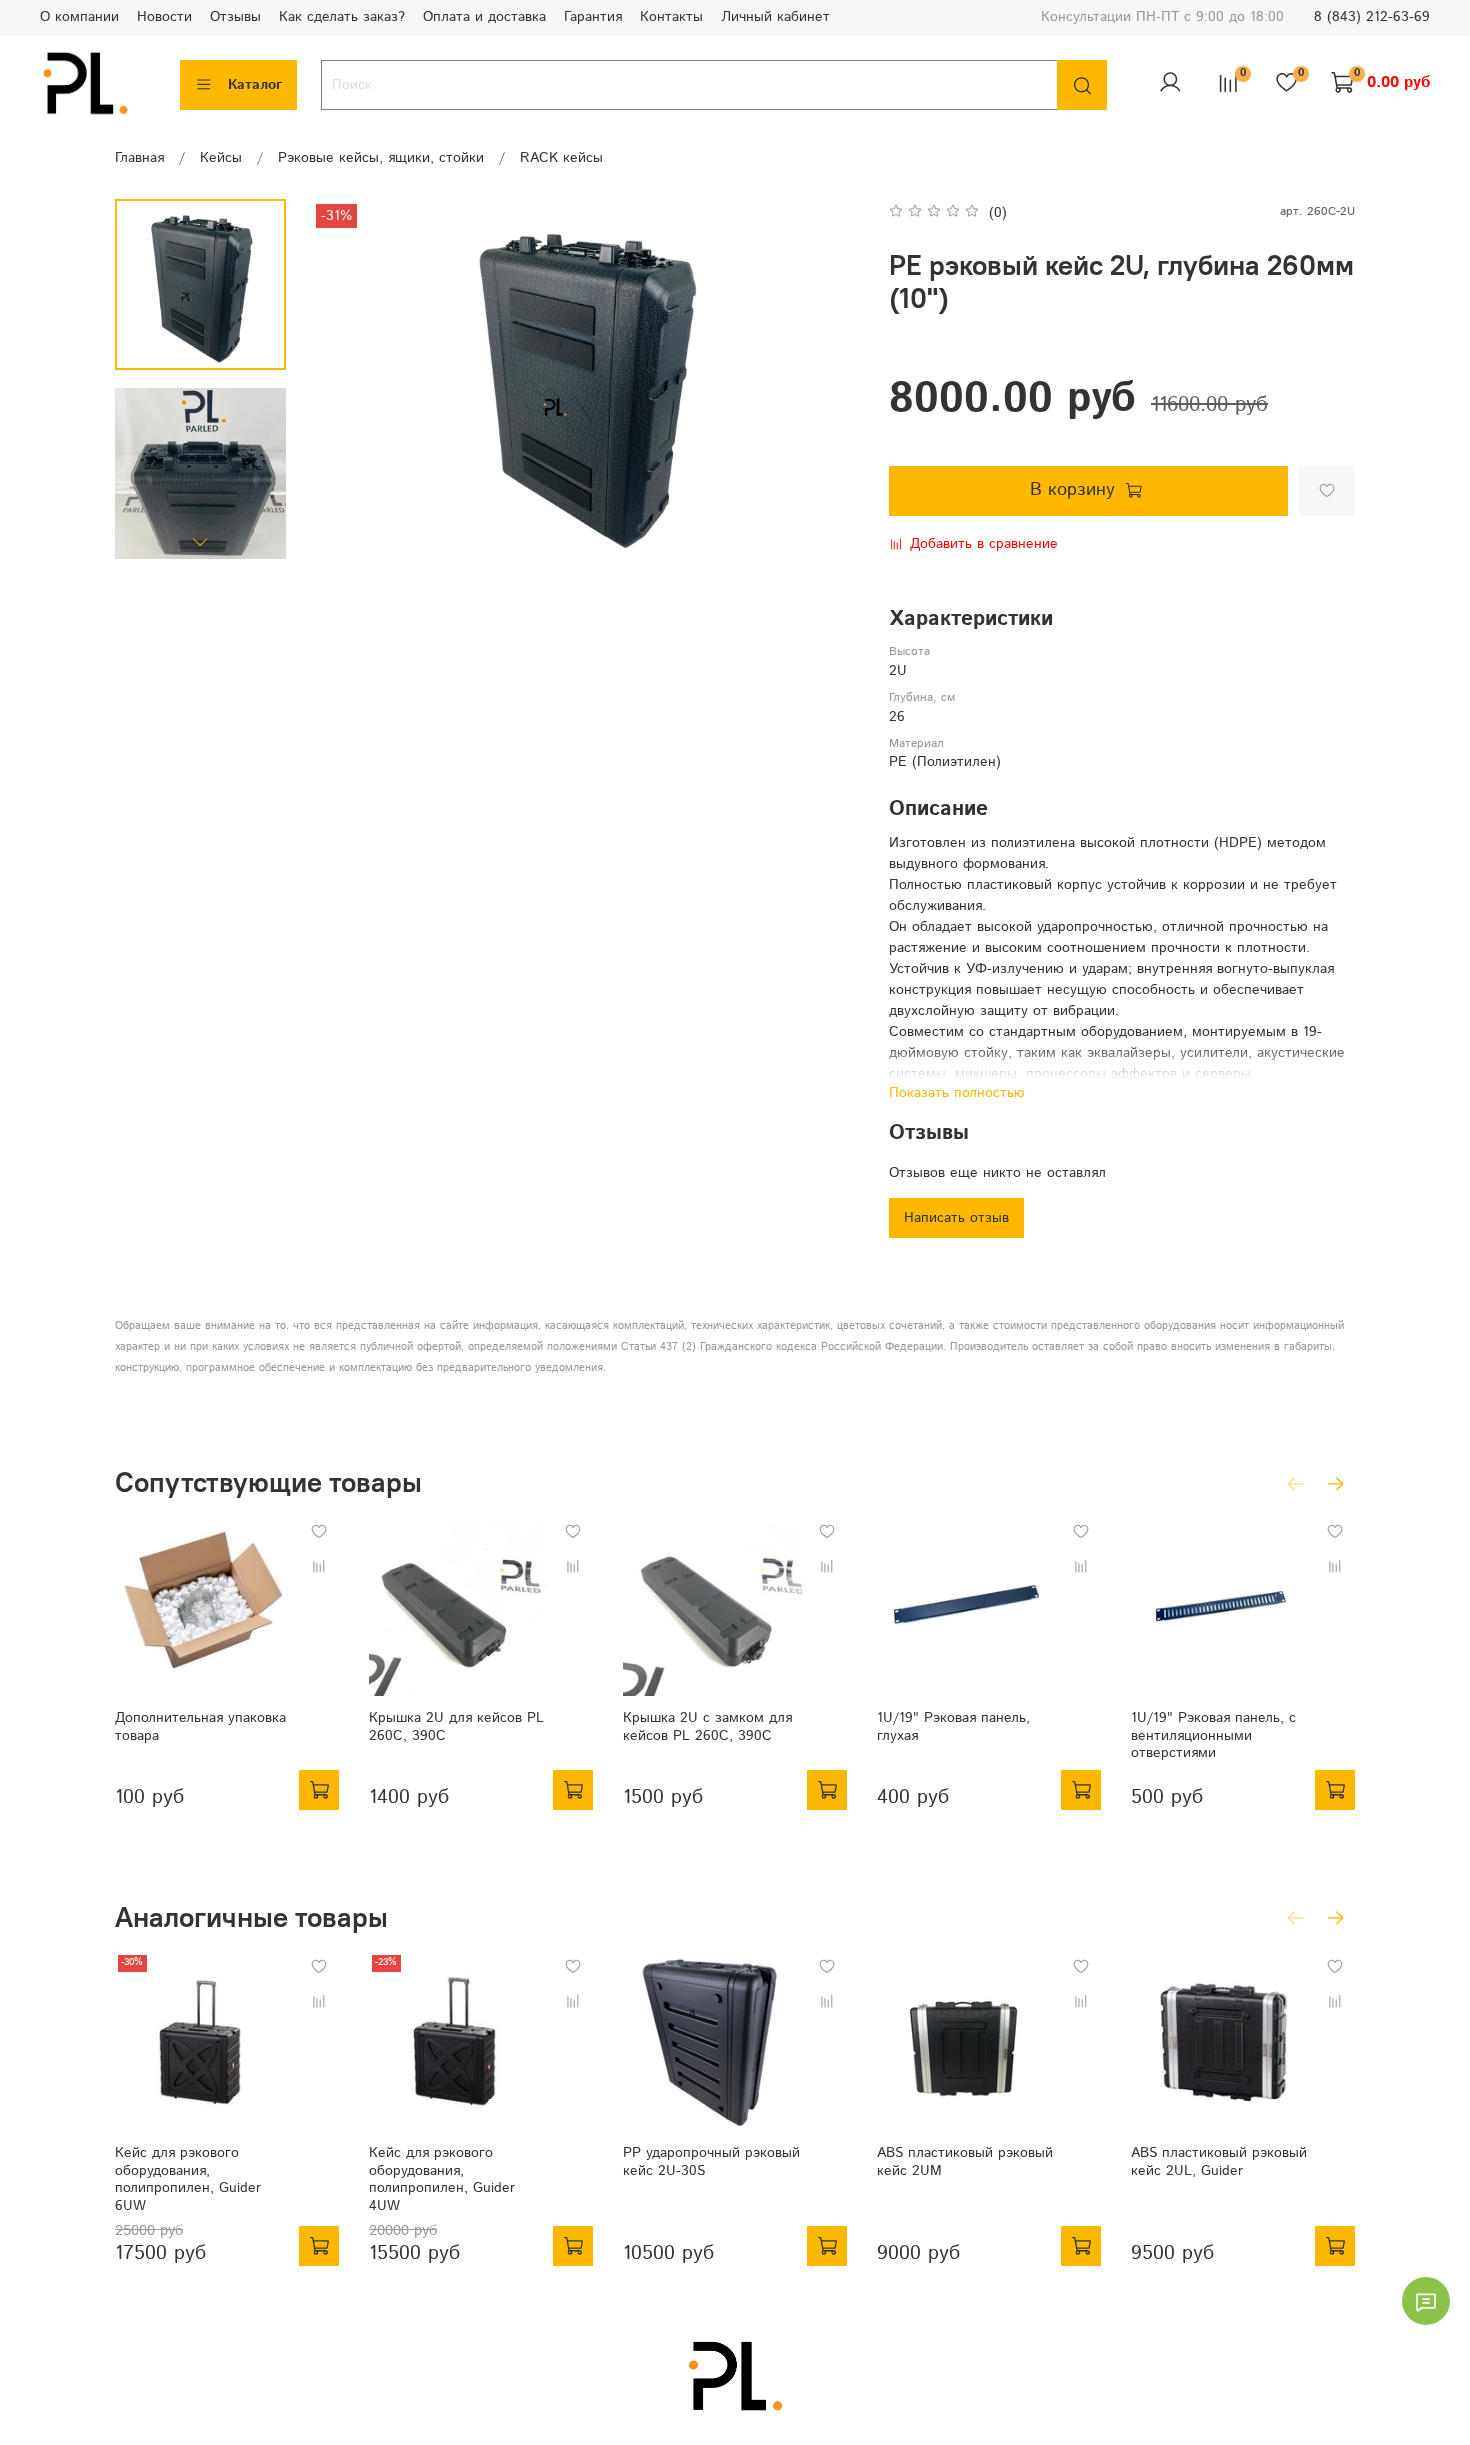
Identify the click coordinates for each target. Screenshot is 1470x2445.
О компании (79, 17)
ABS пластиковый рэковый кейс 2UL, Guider (1219, 2162)
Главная (139, 158)
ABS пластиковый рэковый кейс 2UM (965, 2162)
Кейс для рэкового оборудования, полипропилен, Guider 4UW (442, 2179)
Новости (164, 17)
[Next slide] (201, 541)
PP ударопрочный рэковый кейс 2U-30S (711, 2162)
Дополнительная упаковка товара (200, 1727)
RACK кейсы (561, 158)
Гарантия (593, 17)
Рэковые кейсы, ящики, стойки (381, 158)
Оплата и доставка (484, 17)
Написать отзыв (956, 1218)
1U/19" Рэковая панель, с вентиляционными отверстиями (1213, 1735)
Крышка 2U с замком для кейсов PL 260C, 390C (707, 1727)
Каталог (255, 85)
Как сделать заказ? (342, 17)
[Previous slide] (346, 381)
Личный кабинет (775, 17)
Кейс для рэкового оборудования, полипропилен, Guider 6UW (188, 2179)
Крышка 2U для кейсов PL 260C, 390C (456, 1727)
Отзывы (235, 17)
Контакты (671, 17)
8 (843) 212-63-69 (1372, 17)
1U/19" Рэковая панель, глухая (953, 1727)
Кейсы (221, 158)
